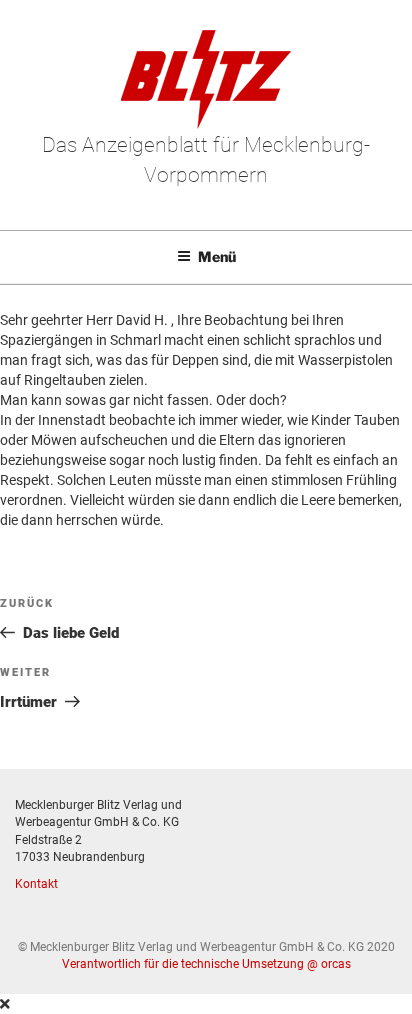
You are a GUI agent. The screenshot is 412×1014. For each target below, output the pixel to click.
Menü (217, 256)
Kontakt (36, 884)
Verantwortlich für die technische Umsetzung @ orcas (206, 964)
